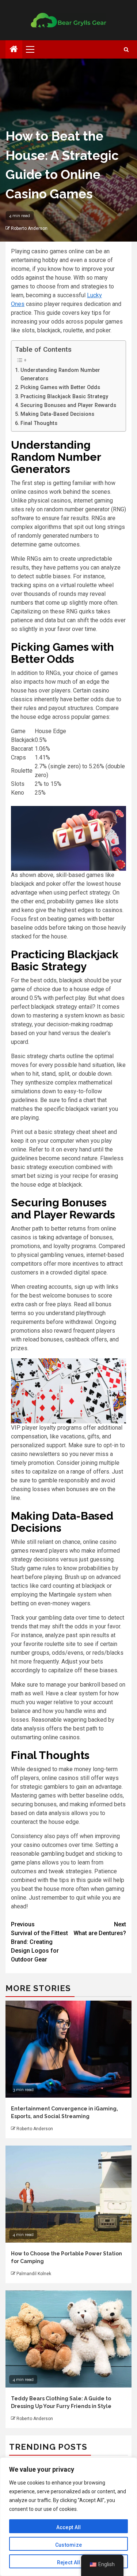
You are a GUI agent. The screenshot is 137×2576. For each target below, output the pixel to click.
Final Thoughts (39, 423)
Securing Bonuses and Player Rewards (68, 405)
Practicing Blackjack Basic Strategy (64, 397)
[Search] (126, 50)
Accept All (69, 2527)
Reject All (69, 2562)
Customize (69, 2545)
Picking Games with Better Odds (60, 387)
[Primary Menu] (33, 49)
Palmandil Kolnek (34, 2274)
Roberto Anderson (29, 228)
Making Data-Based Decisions (57, 414)
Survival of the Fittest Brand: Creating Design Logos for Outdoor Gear (39, 1942)
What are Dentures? (100, 1929)
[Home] (14, 50)
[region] (68, 2517)
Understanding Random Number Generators (60, 374)
